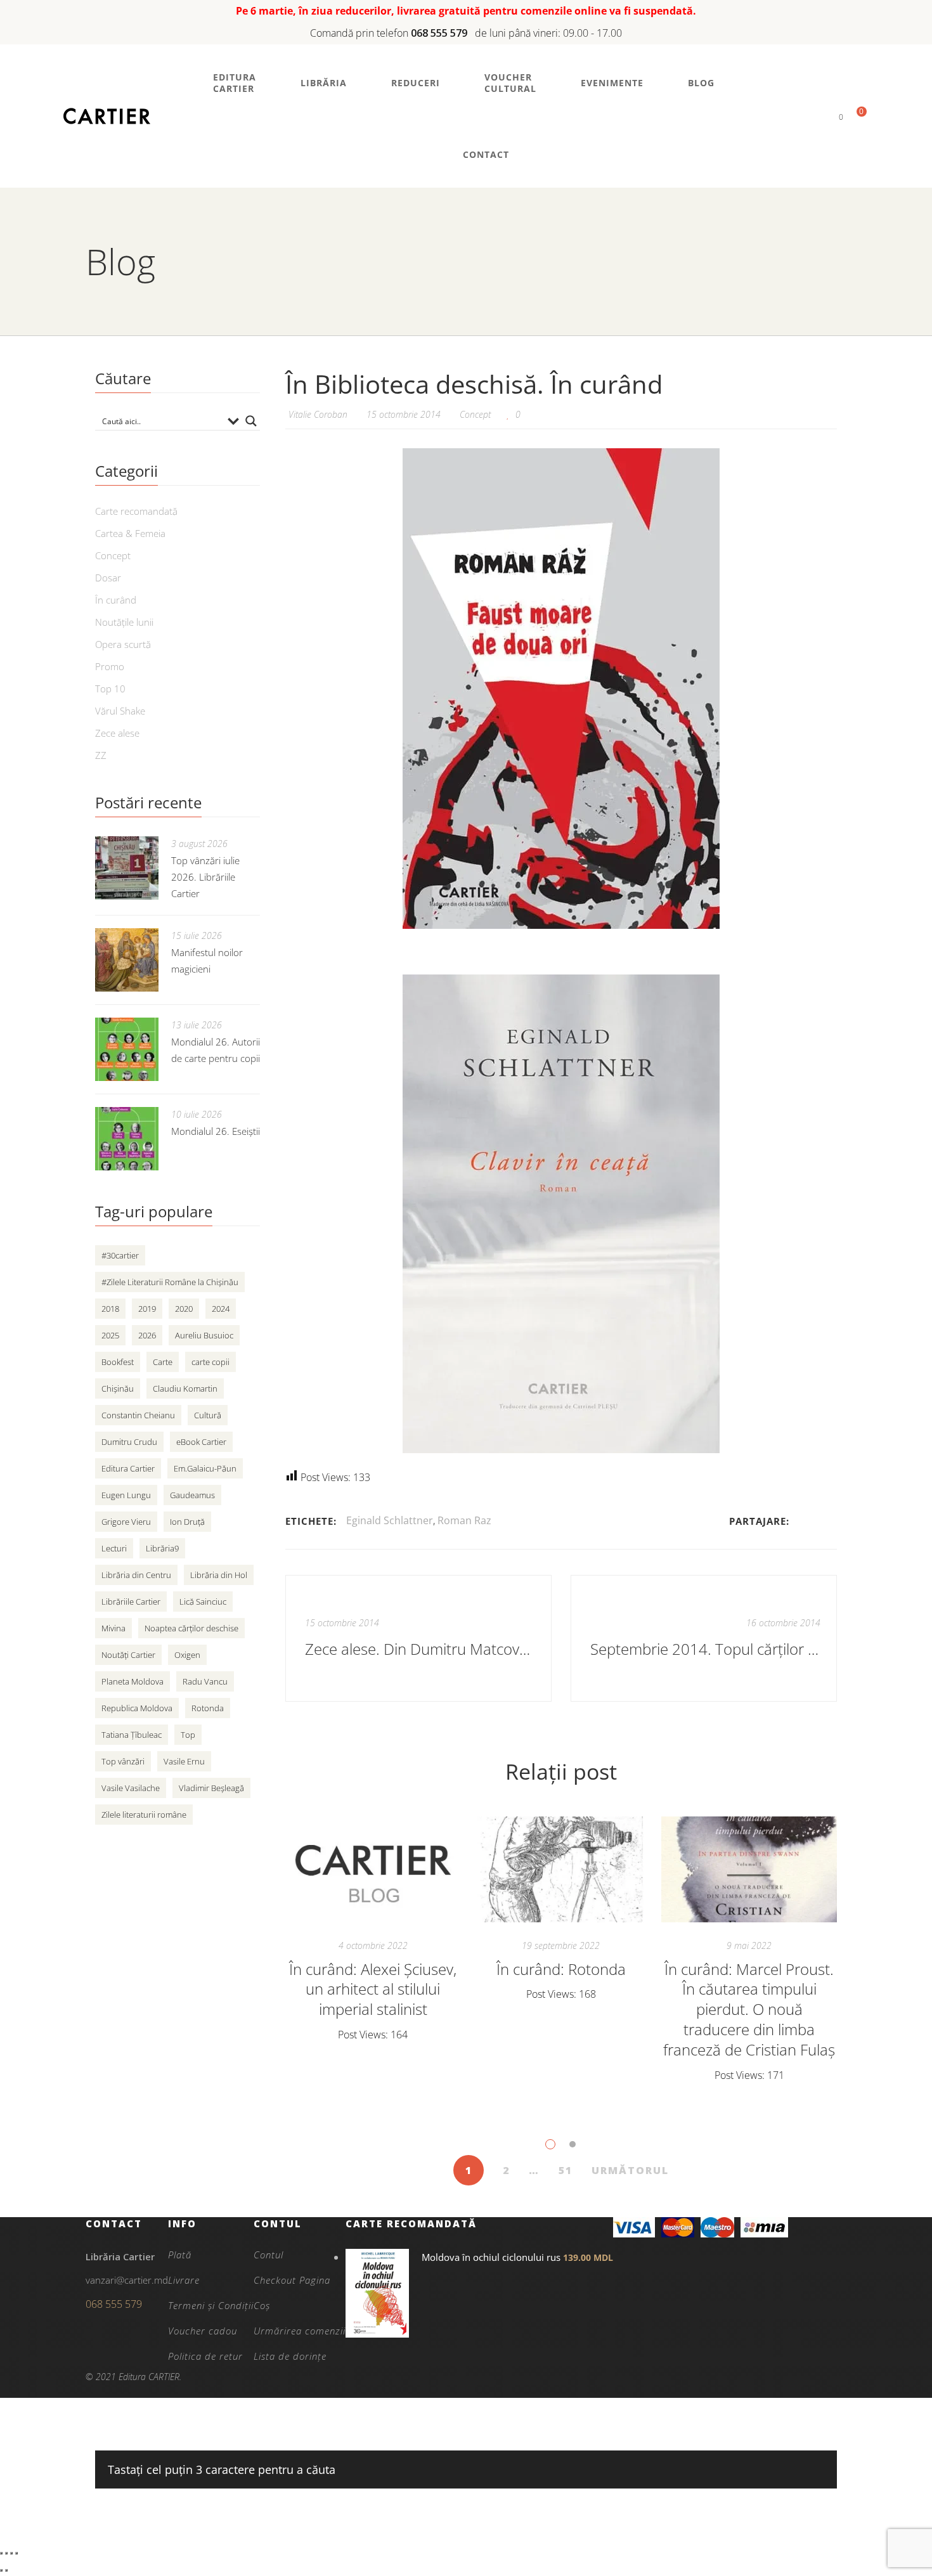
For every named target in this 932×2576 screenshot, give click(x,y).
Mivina (113, 1628)
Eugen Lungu (126, 1495)
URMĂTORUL (630, 2170)
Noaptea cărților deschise (191, 1628)
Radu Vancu (205, 1681)
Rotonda (208, 1708)
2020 (184, 1309)
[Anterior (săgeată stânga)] (1, 2570)
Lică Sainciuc (203, 1602)
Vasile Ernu (184, 1761)
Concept (475, 414)
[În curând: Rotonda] (561, 1870)
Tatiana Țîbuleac (132, 1735)
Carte (163, 1362)
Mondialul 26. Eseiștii (216, 1131)
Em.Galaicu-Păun (205, 1468)
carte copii (210, 1362)
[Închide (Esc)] (16, 2553)
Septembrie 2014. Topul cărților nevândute (705, 1649)
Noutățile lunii (124, 622)
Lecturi (114, 1548)
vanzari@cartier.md (127, 2280)
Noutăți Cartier (128, 1655)
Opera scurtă (123, 644)
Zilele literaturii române (144, 1815)
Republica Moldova (137, 1708)
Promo (110, 666)
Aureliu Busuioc (204, 1335)
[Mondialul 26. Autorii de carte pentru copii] (127, 1049)
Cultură (208, 1415)
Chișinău (118, 1388)
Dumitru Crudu (129, 1442)
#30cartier (120, 1255)
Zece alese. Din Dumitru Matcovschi (420, 1649)
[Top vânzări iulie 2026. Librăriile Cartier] (127, 868)
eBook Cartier (201, 1442)
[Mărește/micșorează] (1, 2553)
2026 (147, 1335)
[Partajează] (11, 2553)
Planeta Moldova (133, 1681)
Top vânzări (123, 1761)
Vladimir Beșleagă (211, 1788)
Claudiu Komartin (185, 1388)
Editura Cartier (128, 1468)
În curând (116, 600)
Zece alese (117, 733)
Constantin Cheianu (138, 1415)
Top (188, 1735)
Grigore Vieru (126, 1522)
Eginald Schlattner (390, 1520)
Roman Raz (464, 1520)
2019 (147, 1309)
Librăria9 (162, 1548)
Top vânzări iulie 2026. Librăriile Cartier (205, 877)
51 (566, 2170)
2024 (221, 1309)
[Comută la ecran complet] (6, 2553)
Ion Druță (187, 1522)
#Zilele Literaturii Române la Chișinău (170, 1282)
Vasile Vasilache (131, 1788)
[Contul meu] (819, 116)
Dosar (108, 578)
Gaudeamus (192, 1495)
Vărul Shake (120, 711)
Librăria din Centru (136, 1575)
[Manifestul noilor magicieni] (127, 960)
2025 (110, 1335)
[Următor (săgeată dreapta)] (6, 2570)
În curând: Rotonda (561, 1969)
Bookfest (118, 1362)
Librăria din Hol (219, 1575)
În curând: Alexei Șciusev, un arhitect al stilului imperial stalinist (373, 1989)
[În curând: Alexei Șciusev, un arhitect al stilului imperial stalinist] (373, 1870)
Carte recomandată (136, 511)
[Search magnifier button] (251, 421)
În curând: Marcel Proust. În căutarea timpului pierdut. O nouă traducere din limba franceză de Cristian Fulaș (749, 2010)
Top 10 (110, 689)
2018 (110, 1309)
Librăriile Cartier (131, 1602)
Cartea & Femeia (130, 533)
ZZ (101, 755)
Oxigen (187, 1655)
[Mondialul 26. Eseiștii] (127, 1139)
